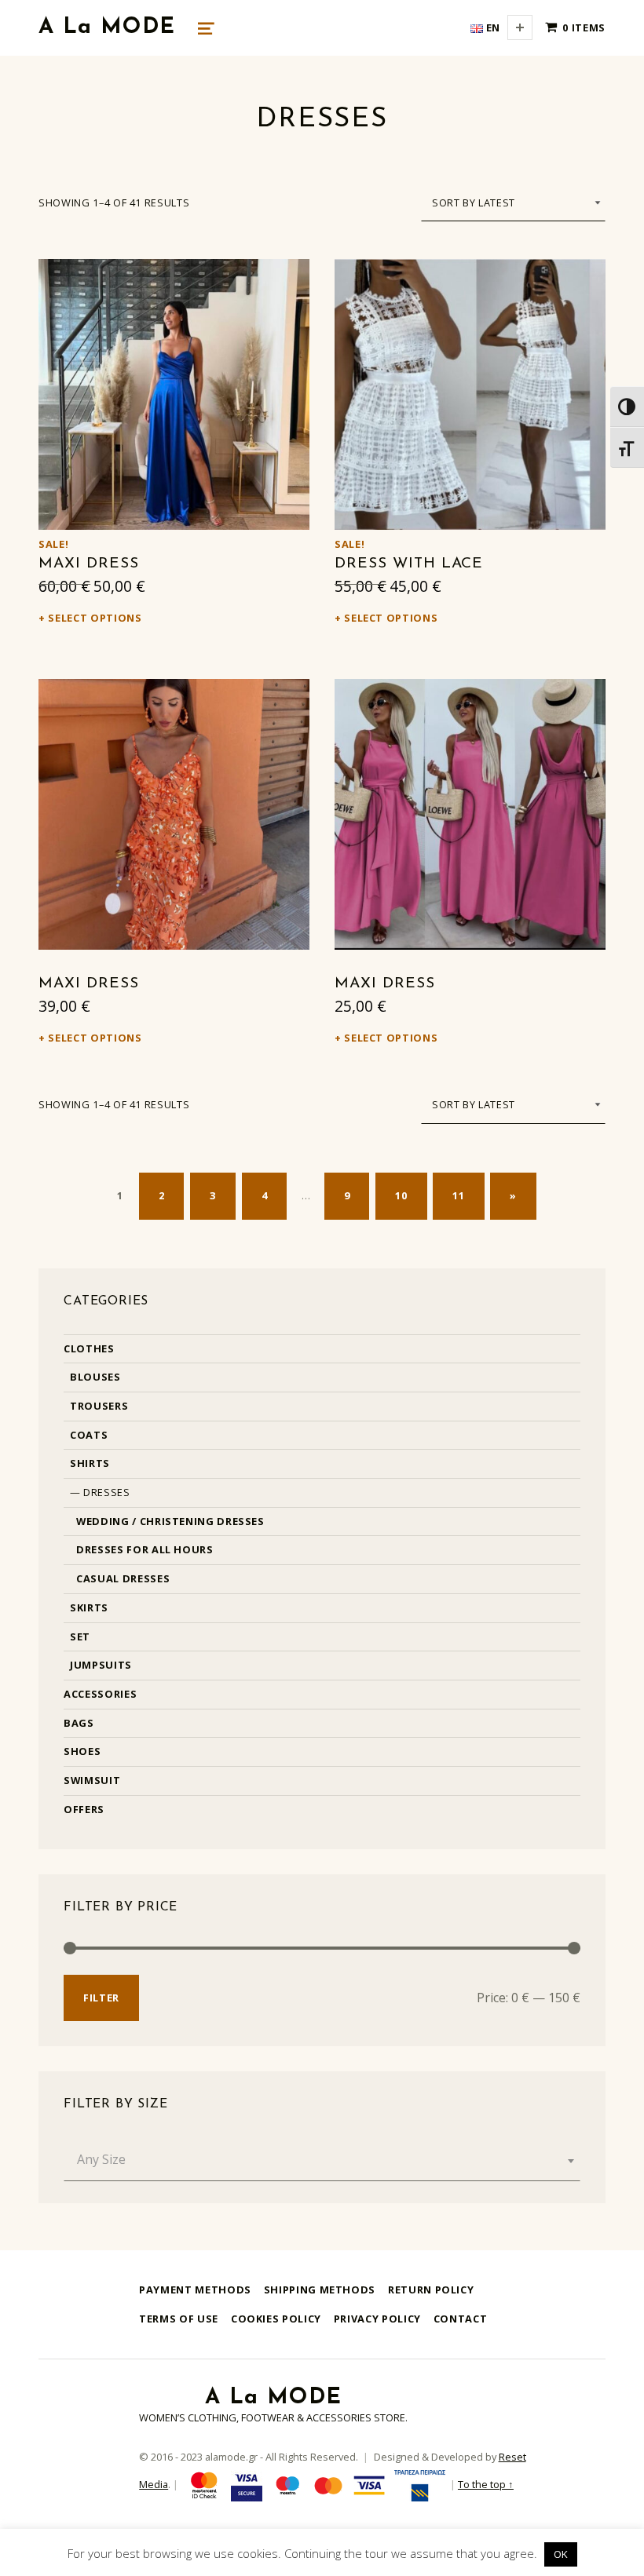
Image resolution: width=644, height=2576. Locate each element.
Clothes (89, 1348)
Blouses (95, 1377)
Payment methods (195, 2290)
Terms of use (179, 2319)
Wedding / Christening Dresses (170, 1521)
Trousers (99, 1406)
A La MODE (107, 27)
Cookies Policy (276, 2319)
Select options (95, 618)
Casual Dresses (123, 1578)
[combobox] (322, 2159)
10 (401, 1195)
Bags (79, 1723)
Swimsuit (92, 1780)
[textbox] (322, 2159)
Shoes (82, 1751)
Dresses (106, 1492)
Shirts (90, 1463)
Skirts (89, 1607)
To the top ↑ (486, 2484)
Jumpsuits (101, 1665)
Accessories (100, 1694)
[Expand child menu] (520, 27)
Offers (84, 1809)
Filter (101, 1998)
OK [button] (561, 2554)
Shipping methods (320, 2290)
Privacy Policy (377, 2319)
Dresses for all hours (145, 1549)
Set (80, 1636)
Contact (460, 2319)
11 (458, 1195)
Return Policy (431, 2290)
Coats (89, 1435)
